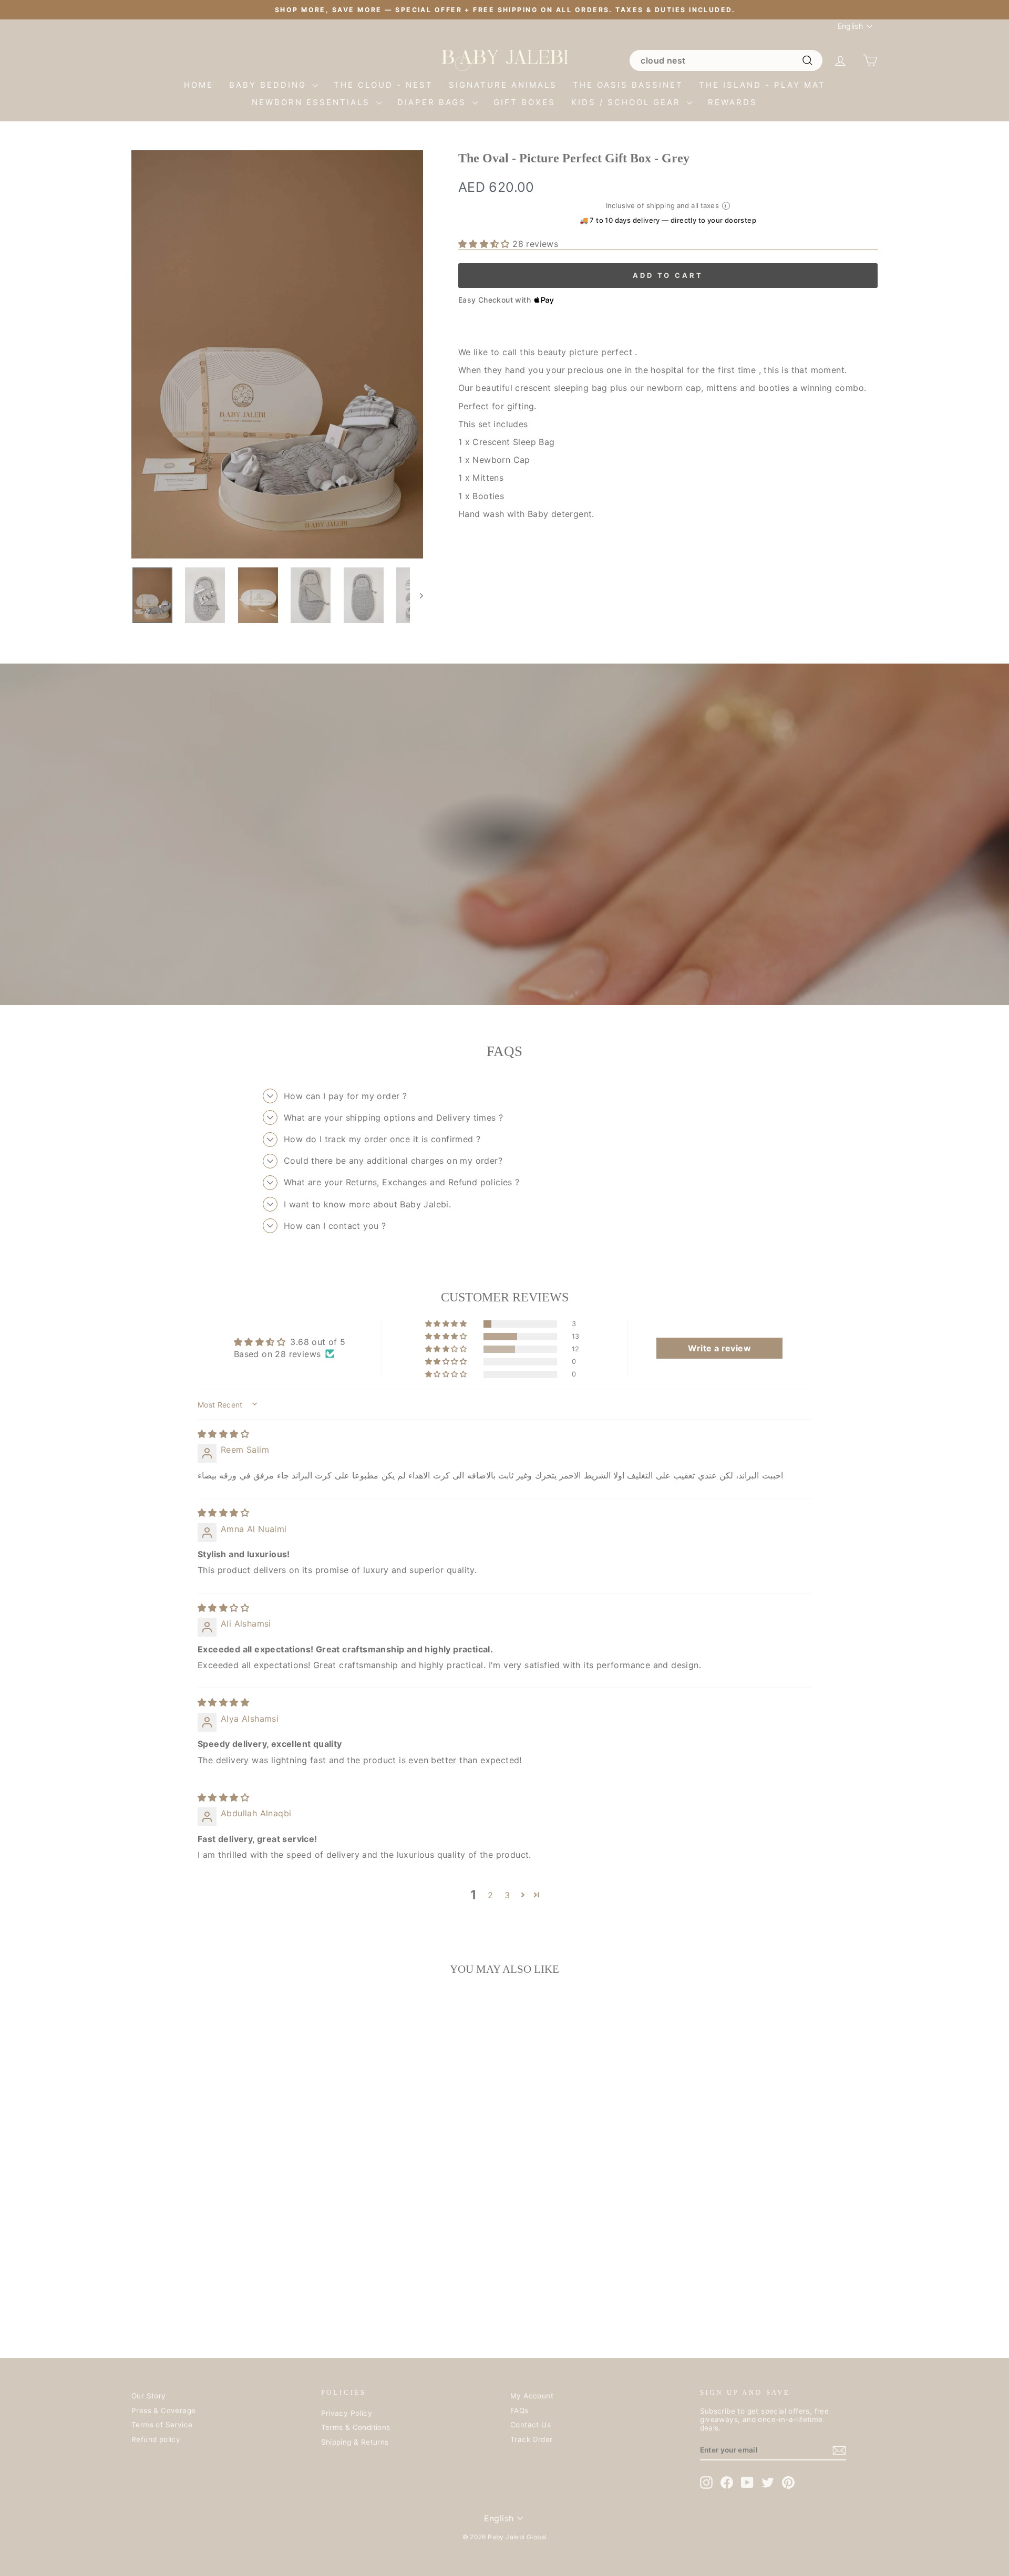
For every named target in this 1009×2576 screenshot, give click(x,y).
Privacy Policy (347, 2413)
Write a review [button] (719, 1348)
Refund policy (156, 2439)
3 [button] (507, 1895)
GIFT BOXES (524, 102)
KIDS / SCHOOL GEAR (628, 102)
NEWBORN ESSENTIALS (313, 102)
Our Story (149, 2396)
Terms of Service (162, 2425)
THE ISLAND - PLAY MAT (762, 85)
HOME (199, 85)
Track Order (531, 2439)
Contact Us (531, 2425)
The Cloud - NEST (383, 85)
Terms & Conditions (356, 2427)
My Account (532, 2396)
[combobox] (726, 60)
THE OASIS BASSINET (628, 85)
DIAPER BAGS (434, 102)
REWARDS (733, 102)
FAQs (519, 2411)
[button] (485, 244)
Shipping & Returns (355, 2442)
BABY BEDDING (270, 85)
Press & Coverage (163, 2411)
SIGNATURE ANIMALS (503, 85)
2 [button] (490, 1895)
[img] (223, 1434)
